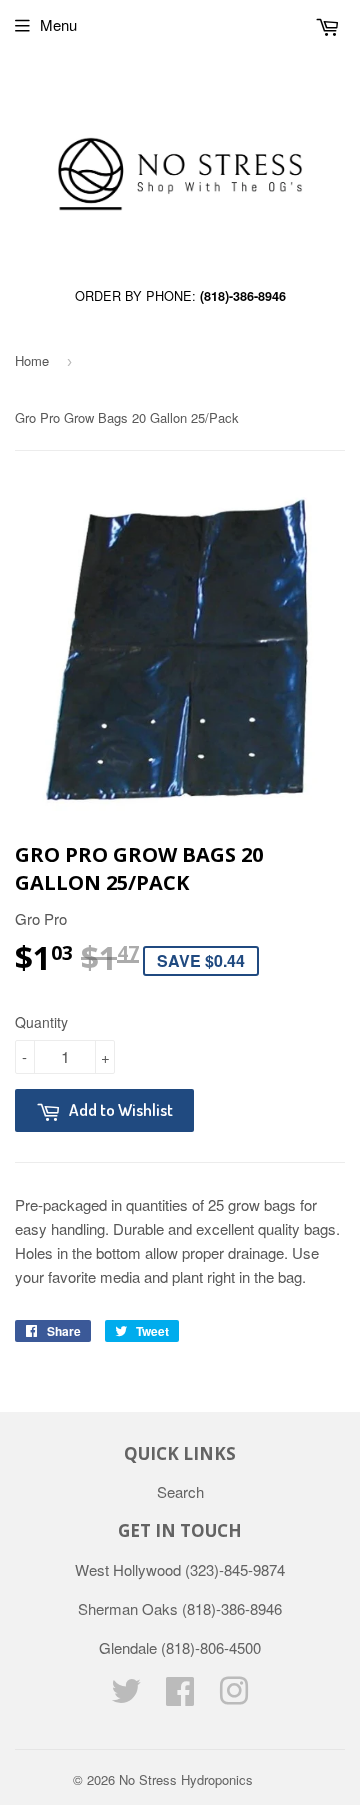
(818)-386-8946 (243, 296)
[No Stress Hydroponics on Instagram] (234, 1696)
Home (32, 360)
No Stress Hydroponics (186, 1779)
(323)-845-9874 (235, 1569)
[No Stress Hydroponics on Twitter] (126, 1696)
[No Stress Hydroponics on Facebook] (180, 1696)
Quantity (41, 1022)
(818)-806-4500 (211, 1647)
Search (180, 1491)
